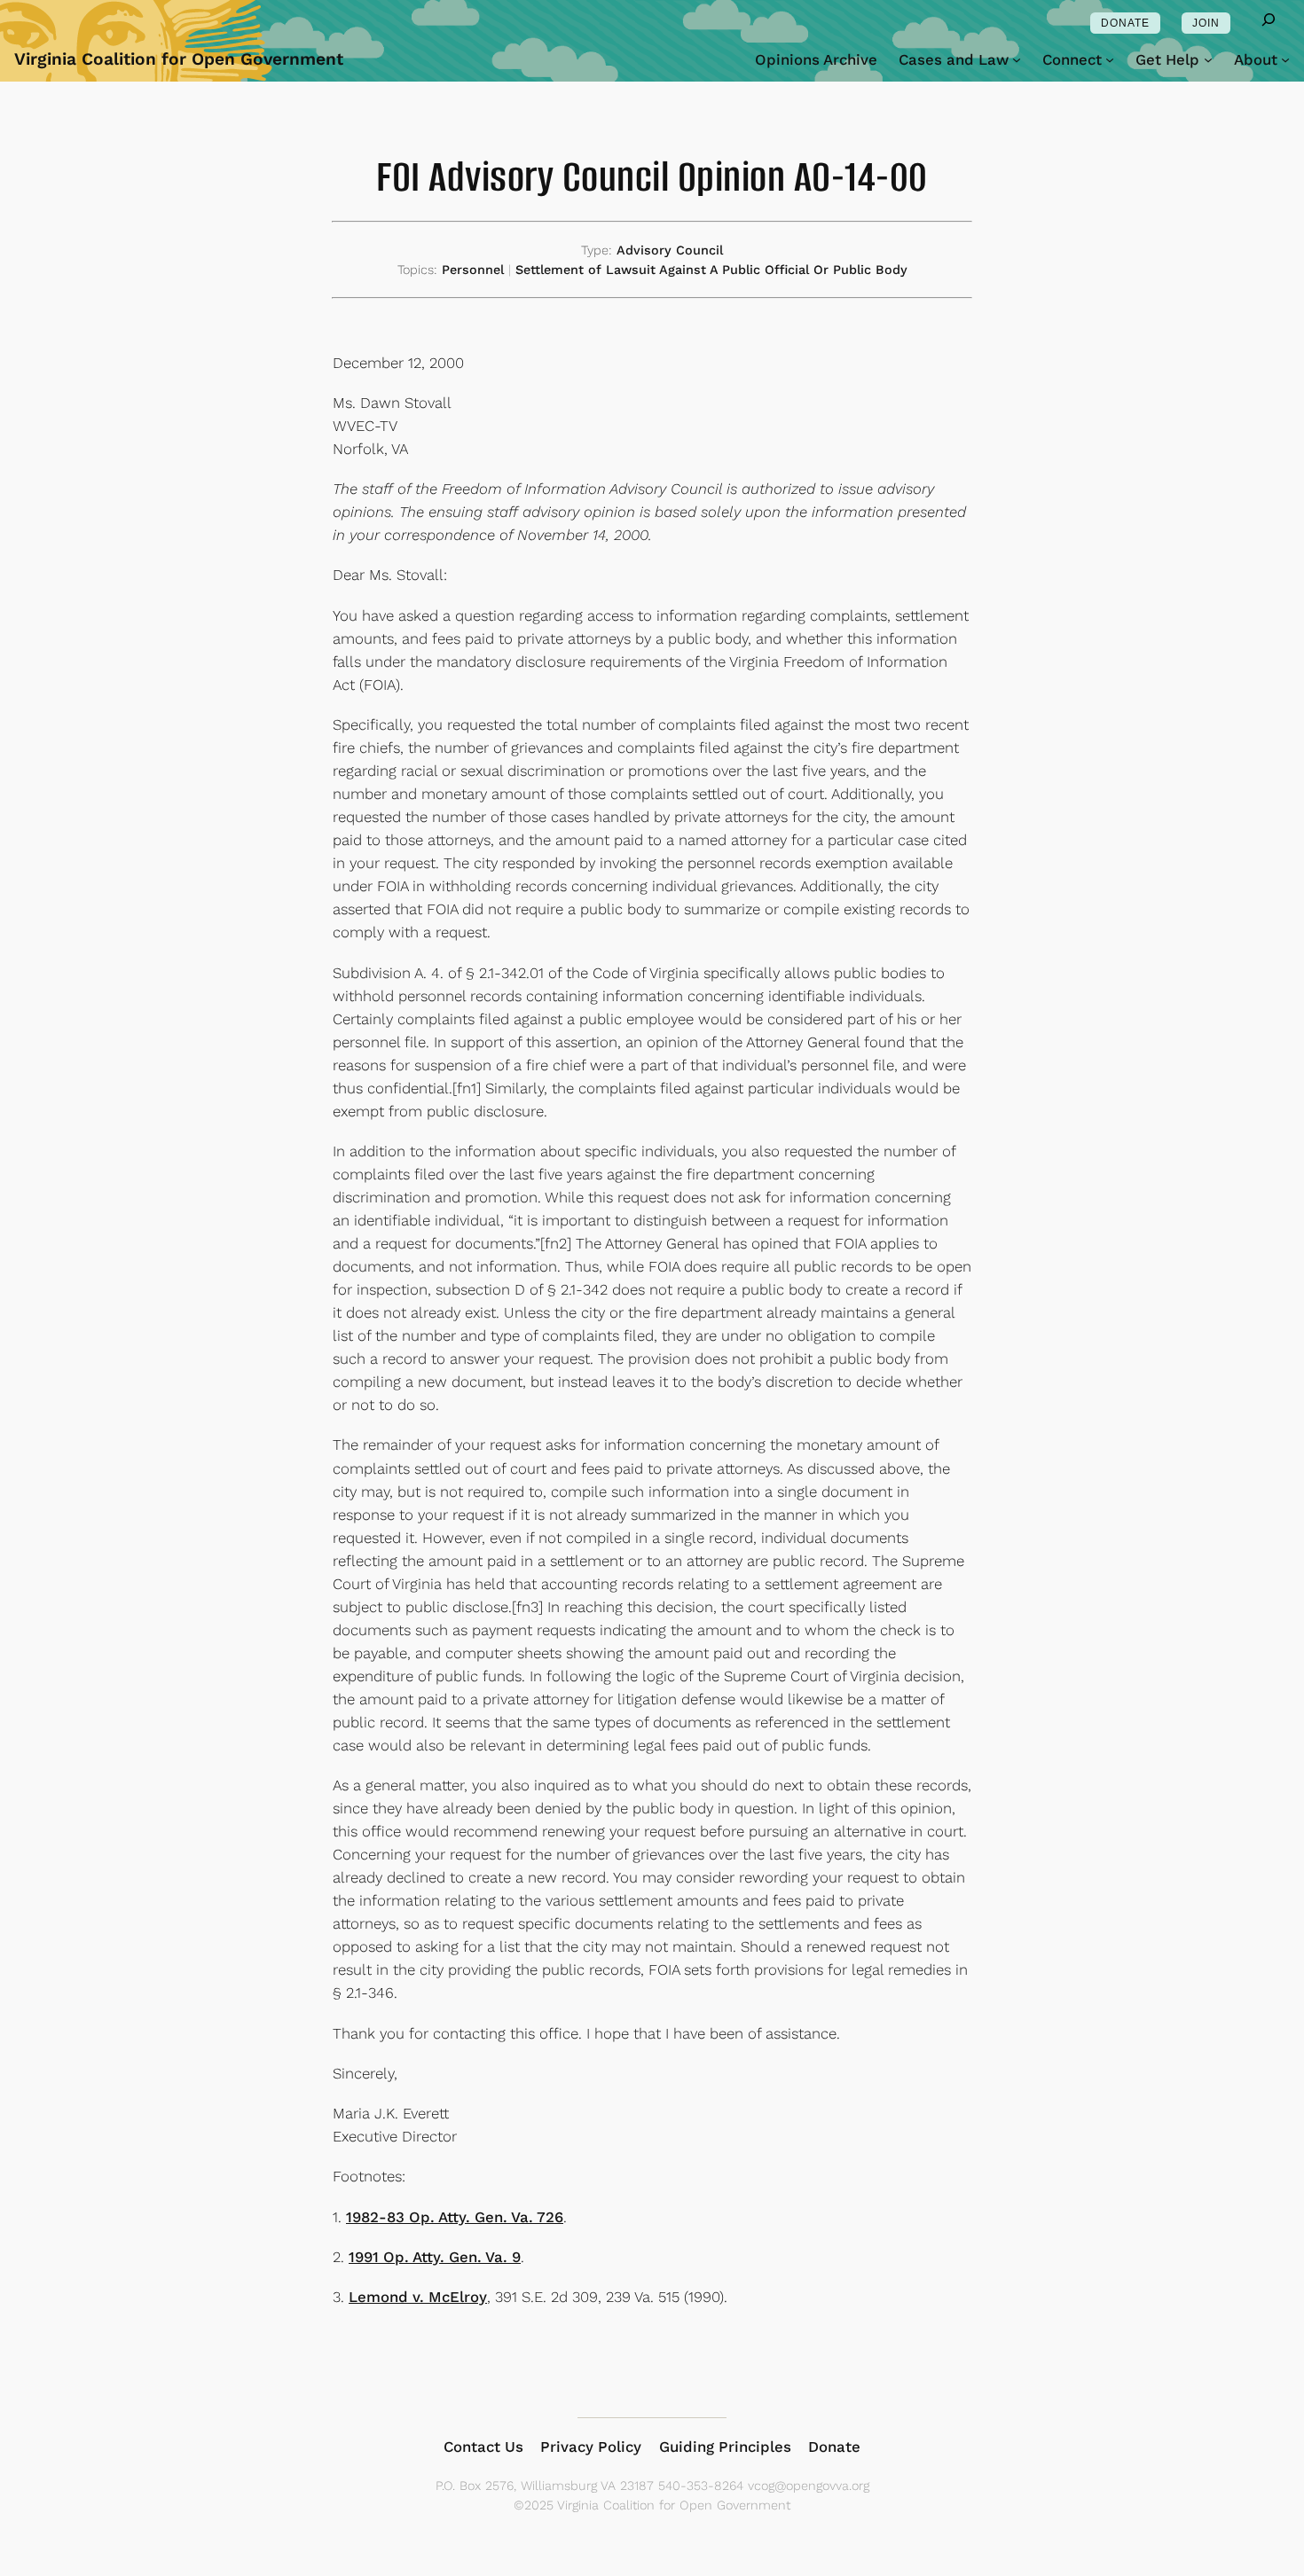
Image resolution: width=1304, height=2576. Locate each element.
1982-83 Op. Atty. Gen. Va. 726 (455, 2217)
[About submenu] (1285, 59)
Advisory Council (670, 250)
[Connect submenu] (1110, 59)
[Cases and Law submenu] (1017, 59)
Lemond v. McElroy (418, 2297)
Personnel (473, 270)
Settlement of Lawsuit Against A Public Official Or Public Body (711, 270)
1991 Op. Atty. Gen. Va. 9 (435, 2257)
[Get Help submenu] (1208, 59)
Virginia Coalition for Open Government (179, 59)
